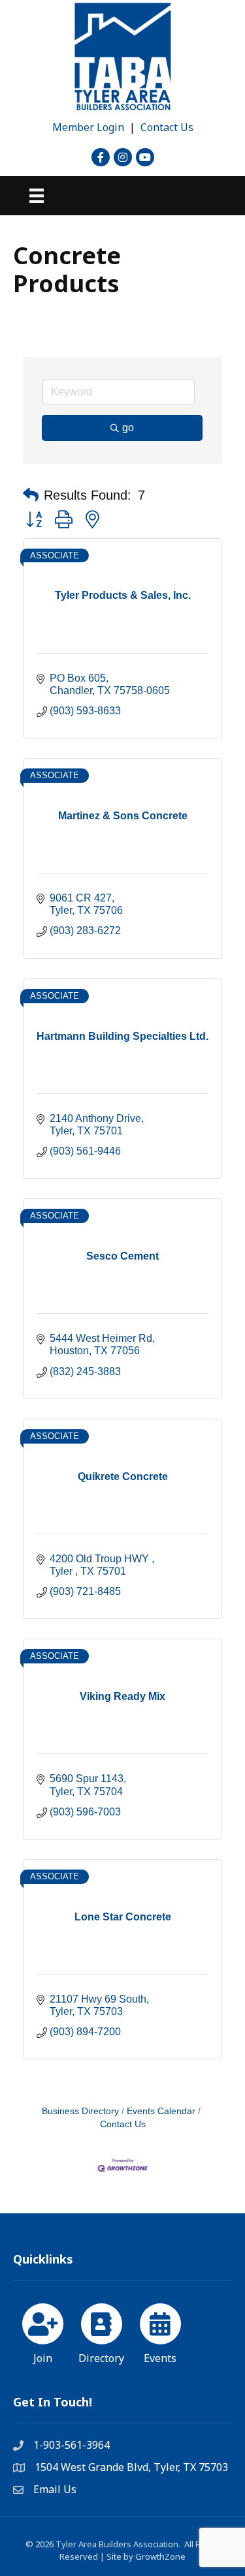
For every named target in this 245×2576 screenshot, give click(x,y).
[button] (31, 495)
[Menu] (37, 196)
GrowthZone (160, 2556)
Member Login (88, 127)
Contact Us (167, 127)
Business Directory (80, 2111)
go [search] (128, 428)
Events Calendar (161, 2111)
